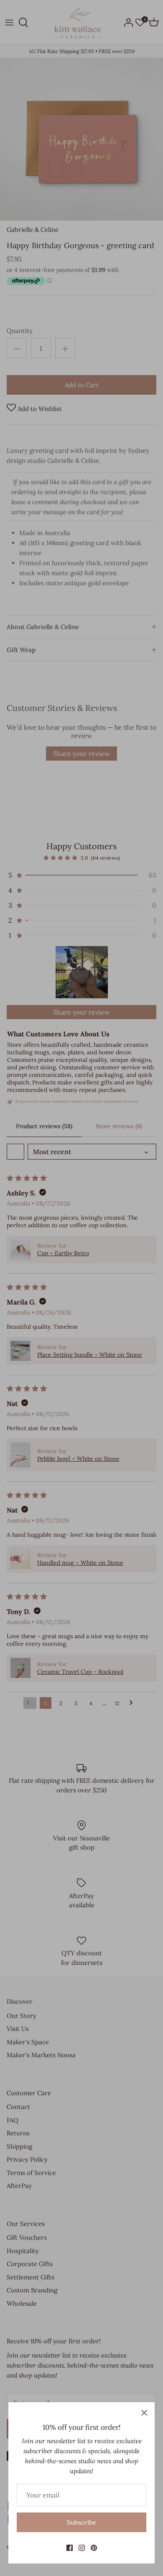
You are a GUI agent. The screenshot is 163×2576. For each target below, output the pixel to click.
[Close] (144, 2413)
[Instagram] (82, 2548)
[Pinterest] (94, 2548)
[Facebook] (70, 2548)
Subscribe (81, 2522)
